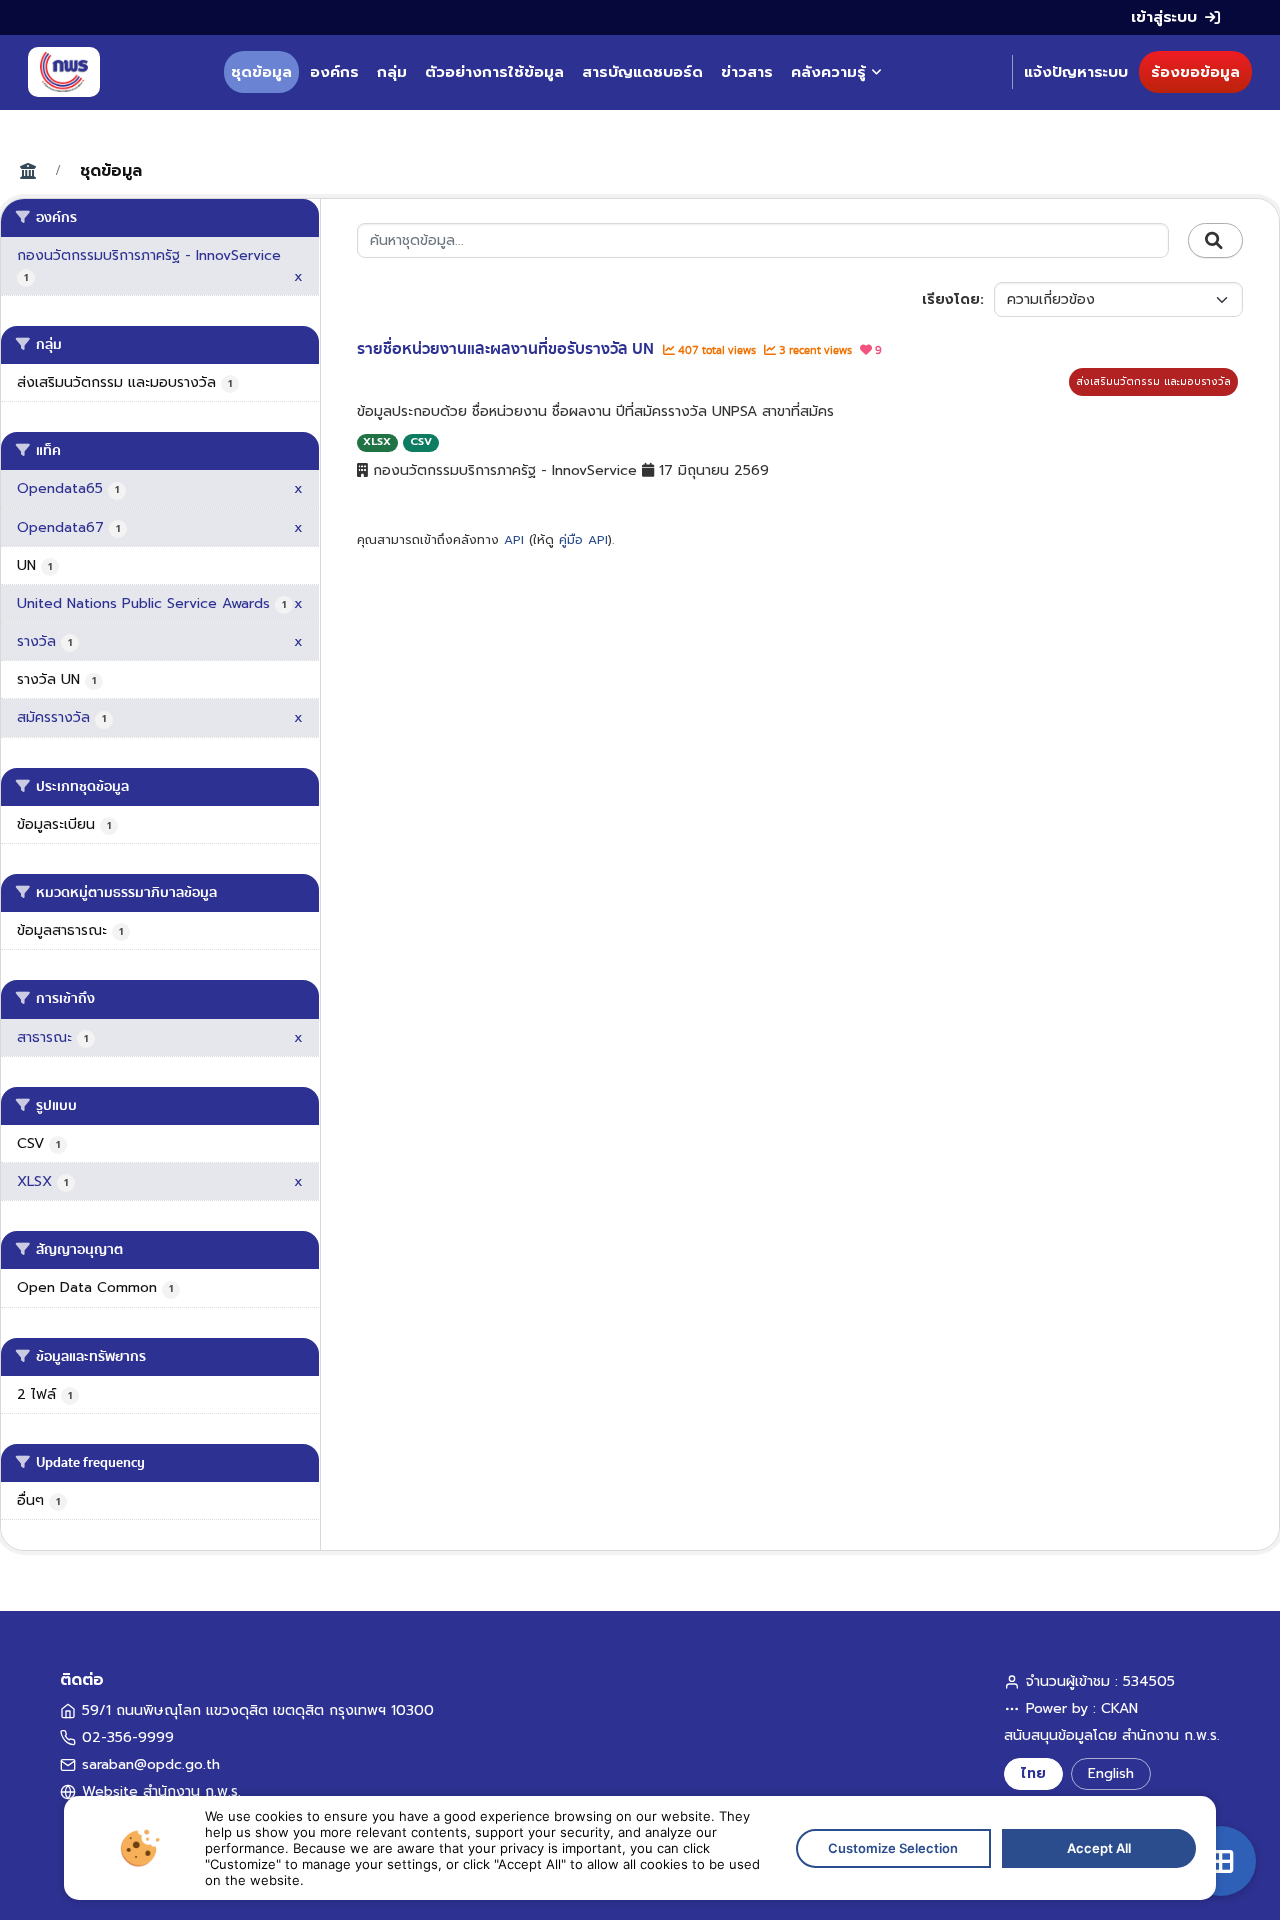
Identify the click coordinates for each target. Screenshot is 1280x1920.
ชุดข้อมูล (261, 72)
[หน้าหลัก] (64, 72)
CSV (421, 441)
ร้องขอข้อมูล (1195, 72)
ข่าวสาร (747, 72)
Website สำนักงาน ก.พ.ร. (161, 1791)
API (514, 540)
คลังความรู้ (828, 72)
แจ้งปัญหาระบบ (1076, 72)
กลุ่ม (392, 72)
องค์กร (334, 72)
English (1111, 1773)
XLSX (377, 441)
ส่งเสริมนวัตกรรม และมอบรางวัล (1153, 381)
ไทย (1033, 1773)
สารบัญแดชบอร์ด (642, 72)
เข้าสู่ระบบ (1164, 17)
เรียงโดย (951, 299)
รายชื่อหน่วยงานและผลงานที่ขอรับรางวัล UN (507, 349)
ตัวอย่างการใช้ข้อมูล (494, 72)
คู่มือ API (583, 540)
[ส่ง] (1215, 241)
